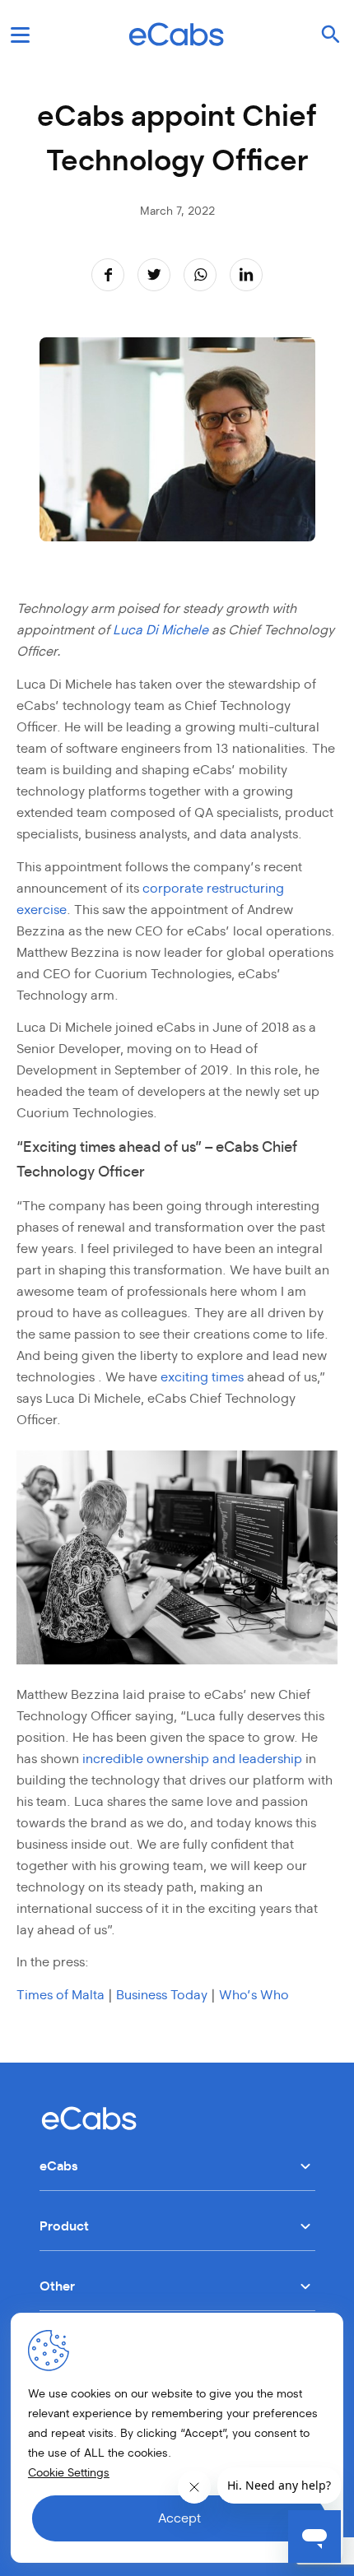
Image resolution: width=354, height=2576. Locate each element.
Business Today (162, 1995)
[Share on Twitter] (154, 274)
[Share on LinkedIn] (246, 274)
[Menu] (20, 35)
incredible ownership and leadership (192, 1759)
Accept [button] (179, 2518)
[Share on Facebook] (108, 274)
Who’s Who (254, 1995)
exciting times (204, 1377)
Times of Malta (61, 1995)
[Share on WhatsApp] (200, 274)
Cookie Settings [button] (69, 2473)
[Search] (331, 35)
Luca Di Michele (161, 630)
